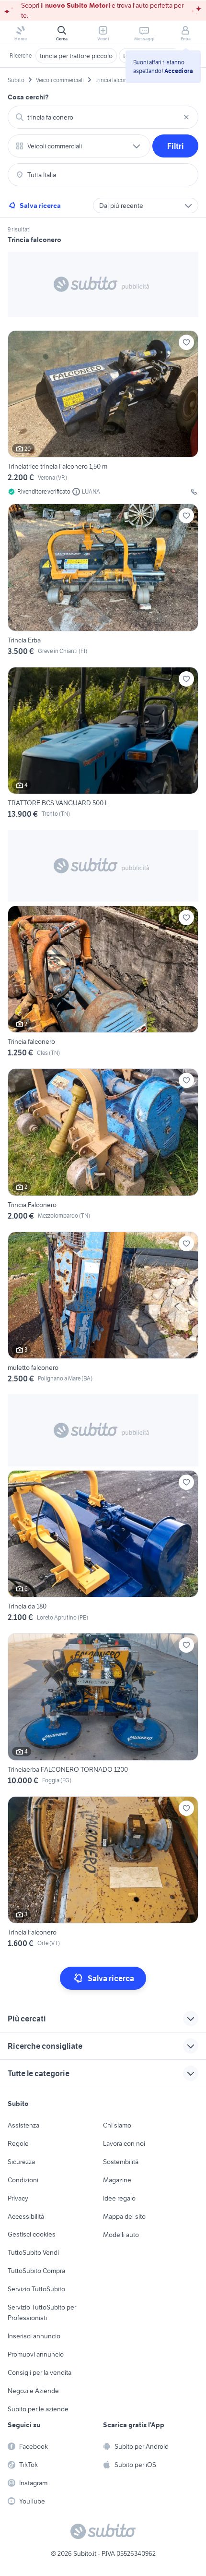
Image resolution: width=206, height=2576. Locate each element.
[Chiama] (194, 492)
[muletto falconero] (103, 1309)
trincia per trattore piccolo (76, 56)
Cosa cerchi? (28, 97)
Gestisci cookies (32, 2234)
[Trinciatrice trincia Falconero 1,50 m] (103, 413)
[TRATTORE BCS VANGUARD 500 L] (103, 744)
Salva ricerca (40, 206)
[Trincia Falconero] (103, 1146)
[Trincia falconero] (103, 983)
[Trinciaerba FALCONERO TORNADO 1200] (103, 1711)
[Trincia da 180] (103, 1548)
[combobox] (103, 117)
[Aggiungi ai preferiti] (186, 342)
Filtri (176, 146)
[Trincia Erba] (103, 581)
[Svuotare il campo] (186, 117)
